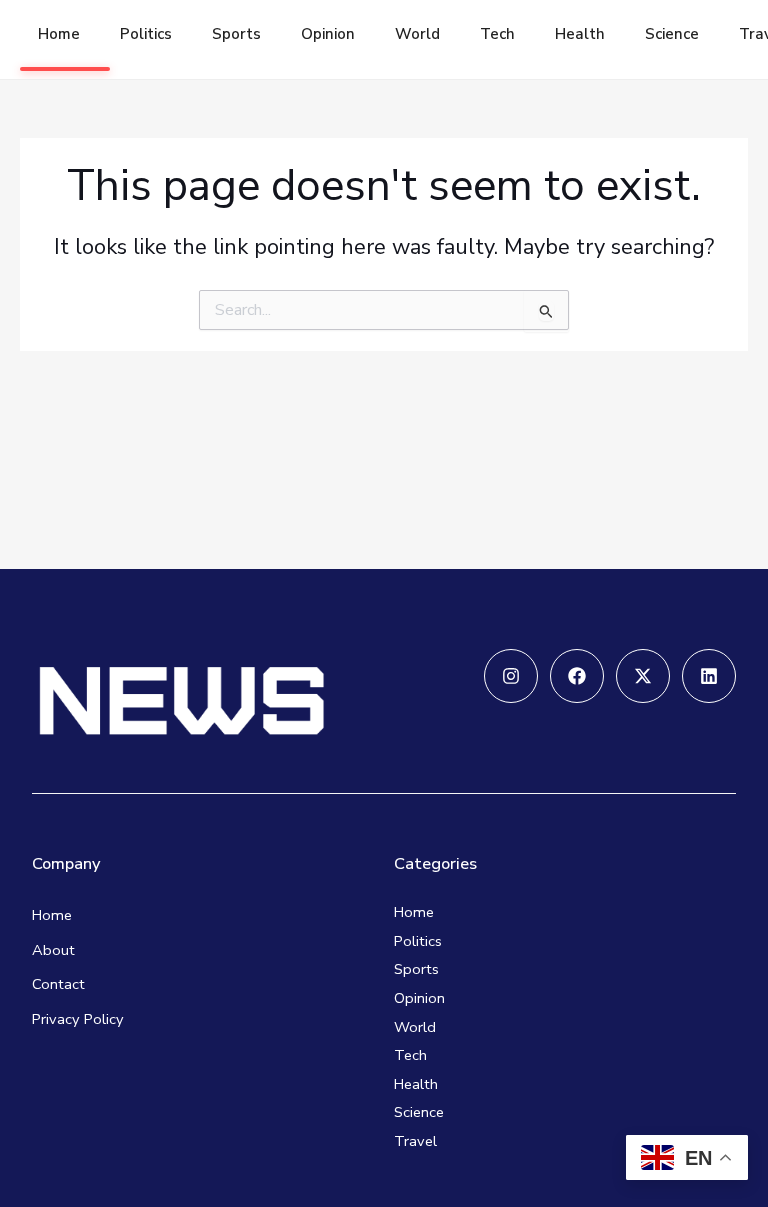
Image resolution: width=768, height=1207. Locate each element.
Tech (497, 34)
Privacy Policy (78, 1019)
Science (672, 34)
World (417, 34)
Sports (236, 34)
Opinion (328, 34)
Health (580, 34)
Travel (415, 1141)
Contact (58, 984)
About (53, 950)
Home (59, 34)
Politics (146, 34)
